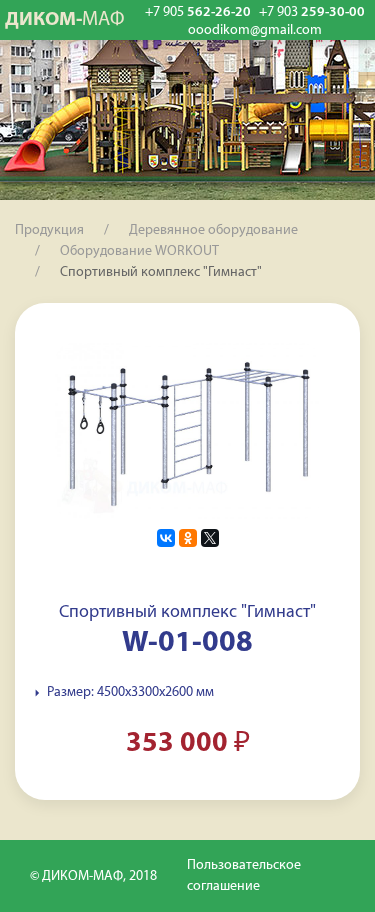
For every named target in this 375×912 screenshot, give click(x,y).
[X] (210, 538)
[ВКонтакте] (166, 538)
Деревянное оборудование (213, 230)
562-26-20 (198, 12)
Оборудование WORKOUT (139, 251)
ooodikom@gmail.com (255, 31)
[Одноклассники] (188, 538)
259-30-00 (312, 12)
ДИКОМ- (65, 20)
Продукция (49, 230)
